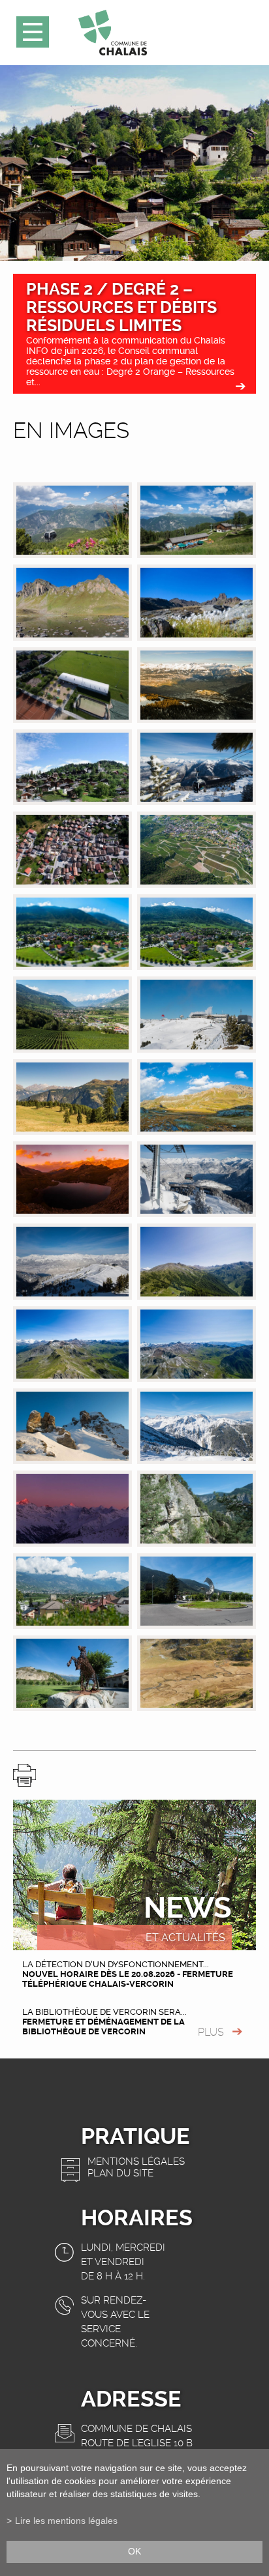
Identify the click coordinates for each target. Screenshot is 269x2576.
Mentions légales (136, 2161)
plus (211, 2032)
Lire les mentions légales (66, 2521)
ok (134, 2552)
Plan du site (120, 2173)
